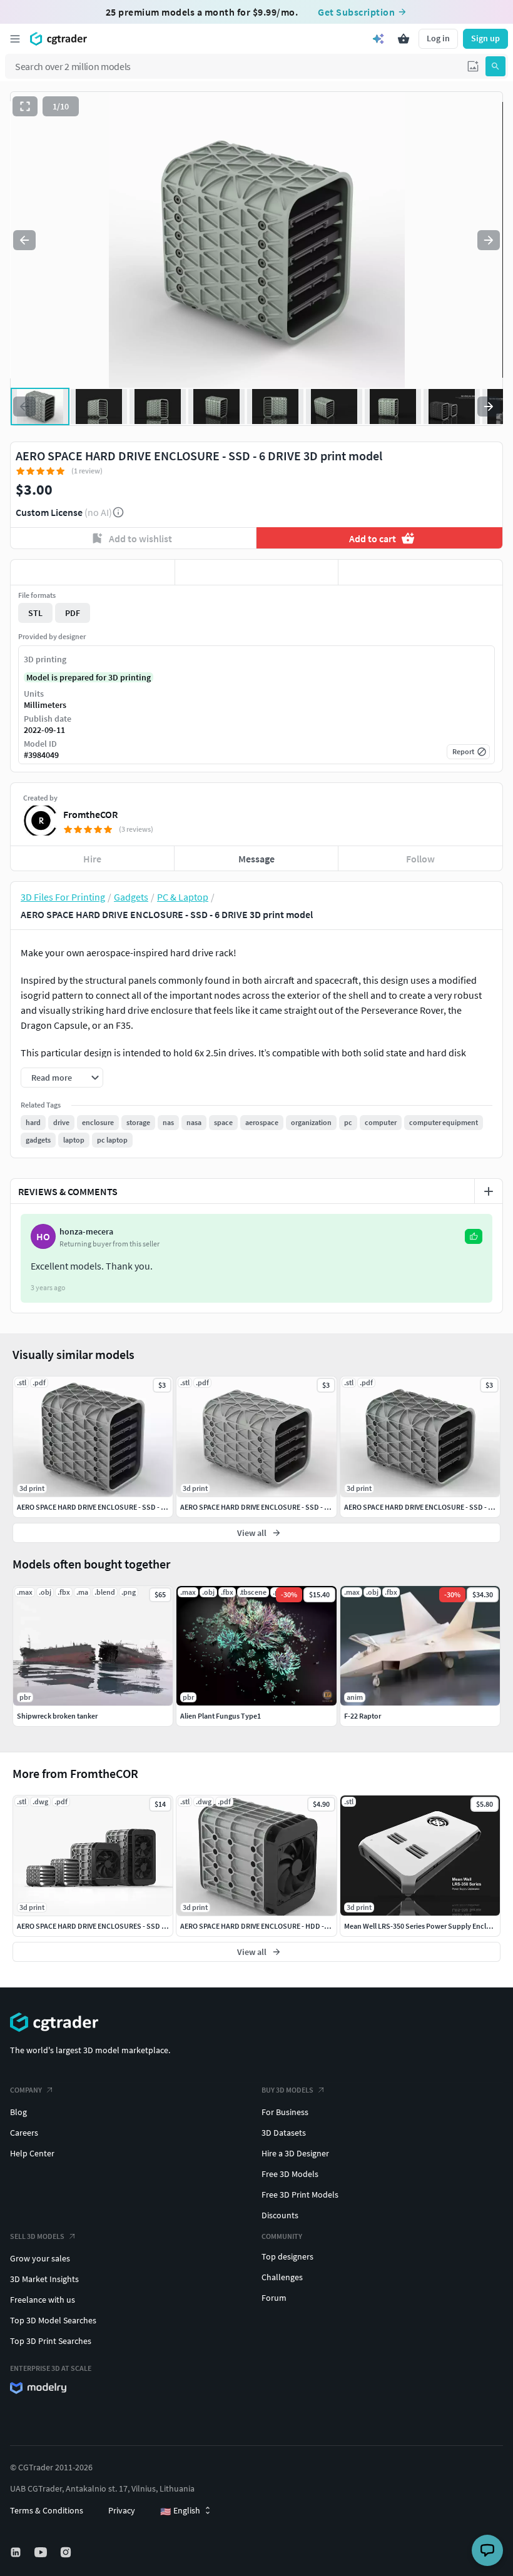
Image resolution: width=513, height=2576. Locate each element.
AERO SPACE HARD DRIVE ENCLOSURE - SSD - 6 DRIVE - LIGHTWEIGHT (126, 1507)
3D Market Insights (44, 2279)
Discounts (280, 2215)
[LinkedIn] (17, 2552)
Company (26, 2090)
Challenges (282, 2277)
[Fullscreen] (25, 106)
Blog (18, 2112)
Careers (24, 2133)
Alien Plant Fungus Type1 (221, 1716)
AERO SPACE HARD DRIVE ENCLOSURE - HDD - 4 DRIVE (265, 1926)
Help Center (32, 2153)
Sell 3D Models (37, 2236)
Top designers (287, 2256)
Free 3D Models (290, 2174)
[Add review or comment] (489, 1191)
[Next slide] (489, 240)
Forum (274, 2298)
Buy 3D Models (287, 2090)
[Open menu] (15, 39)
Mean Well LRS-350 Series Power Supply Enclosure (424, 1926)
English (180, 2511)
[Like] (93, 572)
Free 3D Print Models (300, 2195)
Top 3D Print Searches (51, 2341)
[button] (473, 66)
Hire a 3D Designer (295, 2153)
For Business (285, 2112)
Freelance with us (43, 2300)
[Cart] (404, 39)
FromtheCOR (90, 814)
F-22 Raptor (363, 1716)
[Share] (420, 572)
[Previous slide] (24, 240)
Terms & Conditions (47, 2510)
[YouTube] (42, 2552)
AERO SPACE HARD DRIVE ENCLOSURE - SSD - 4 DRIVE (264, 1507)
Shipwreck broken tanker (57, 1716)
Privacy (122, 2510)
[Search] (495, 66)
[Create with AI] (378, 39)
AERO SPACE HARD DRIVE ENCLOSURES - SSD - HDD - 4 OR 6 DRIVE (121, 1926)
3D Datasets (284, 2133)
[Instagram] (67, 2552)
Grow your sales (40, 2258)
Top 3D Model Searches (53, 2320)
